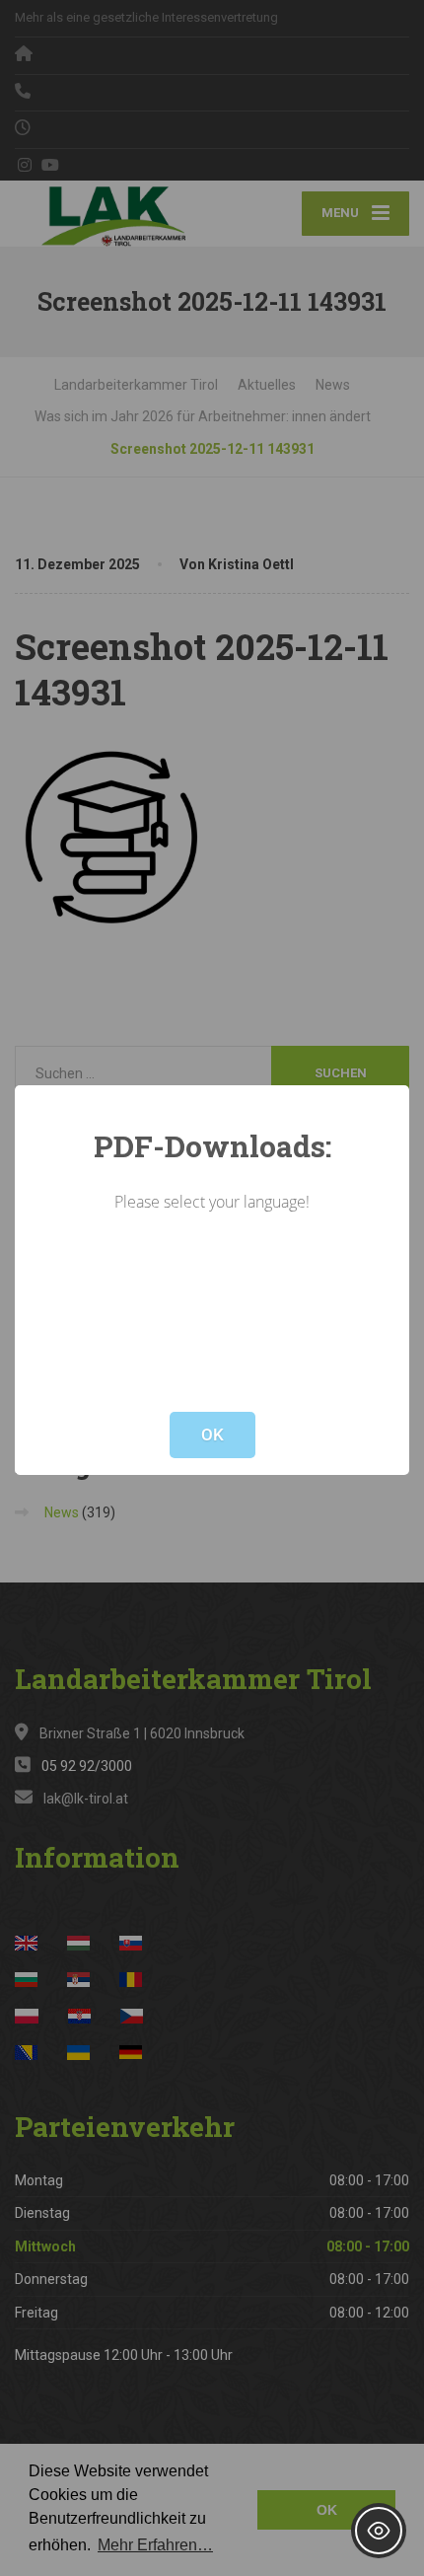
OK (212, 1435)
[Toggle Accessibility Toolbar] (379, 2531)
